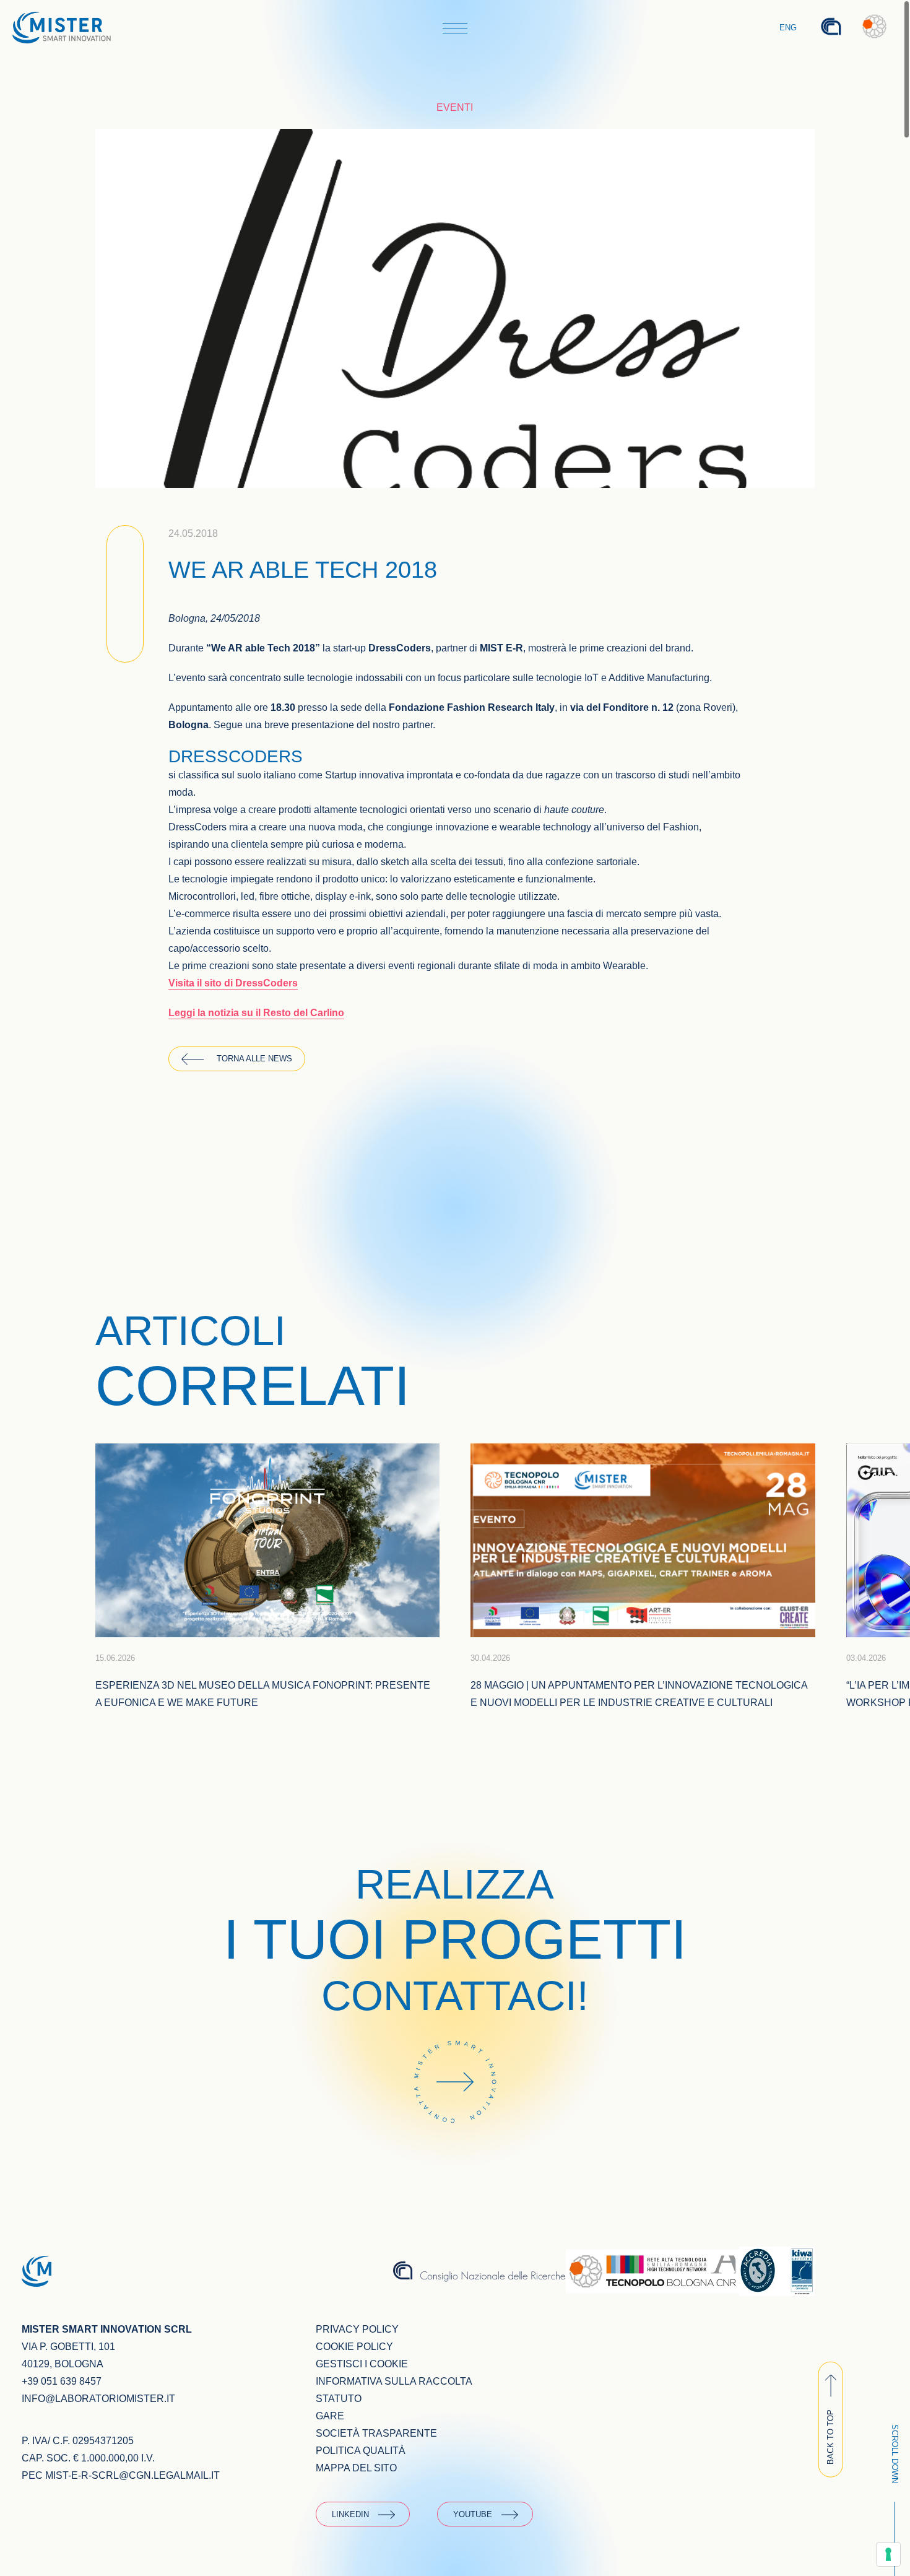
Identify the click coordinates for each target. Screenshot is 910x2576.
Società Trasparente (376, 2433)
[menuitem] (789, 28)
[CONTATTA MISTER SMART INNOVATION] (455, 2140)
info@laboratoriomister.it (98, 2399)
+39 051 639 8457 (62, 2381)
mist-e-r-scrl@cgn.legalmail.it (132, 2475)
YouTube (473, 2514)
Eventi (455, 107)
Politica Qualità (361, 2451)
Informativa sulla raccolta (394, 2381)
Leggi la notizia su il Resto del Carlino (256, 1013)
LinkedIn (350, 2514)
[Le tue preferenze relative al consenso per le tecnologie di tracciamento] (888, 2554)
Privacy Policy (357, 2329)
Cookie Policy (354, 2347)
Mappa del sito (356, 2468)
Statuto (339, 2399)
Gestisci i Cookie (362, 2364)
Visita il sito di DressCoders (233, 983)
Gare (330, 2416)
